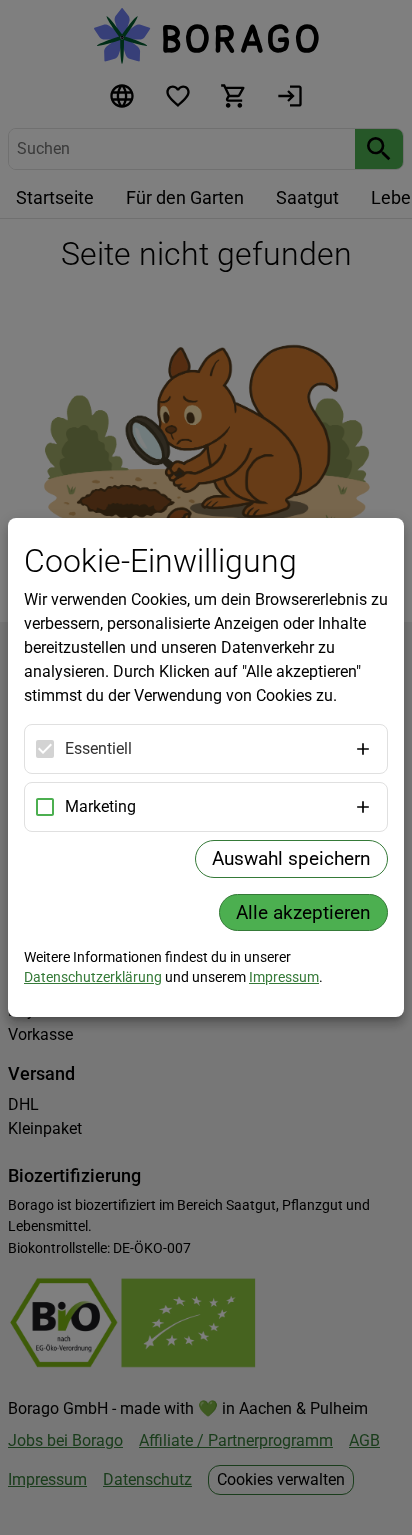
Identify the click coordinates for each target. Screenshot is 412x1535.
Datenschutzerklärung (93, 977)
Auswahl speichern (291, 858)
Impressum (284, 977)
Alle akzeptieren (303, 912)
